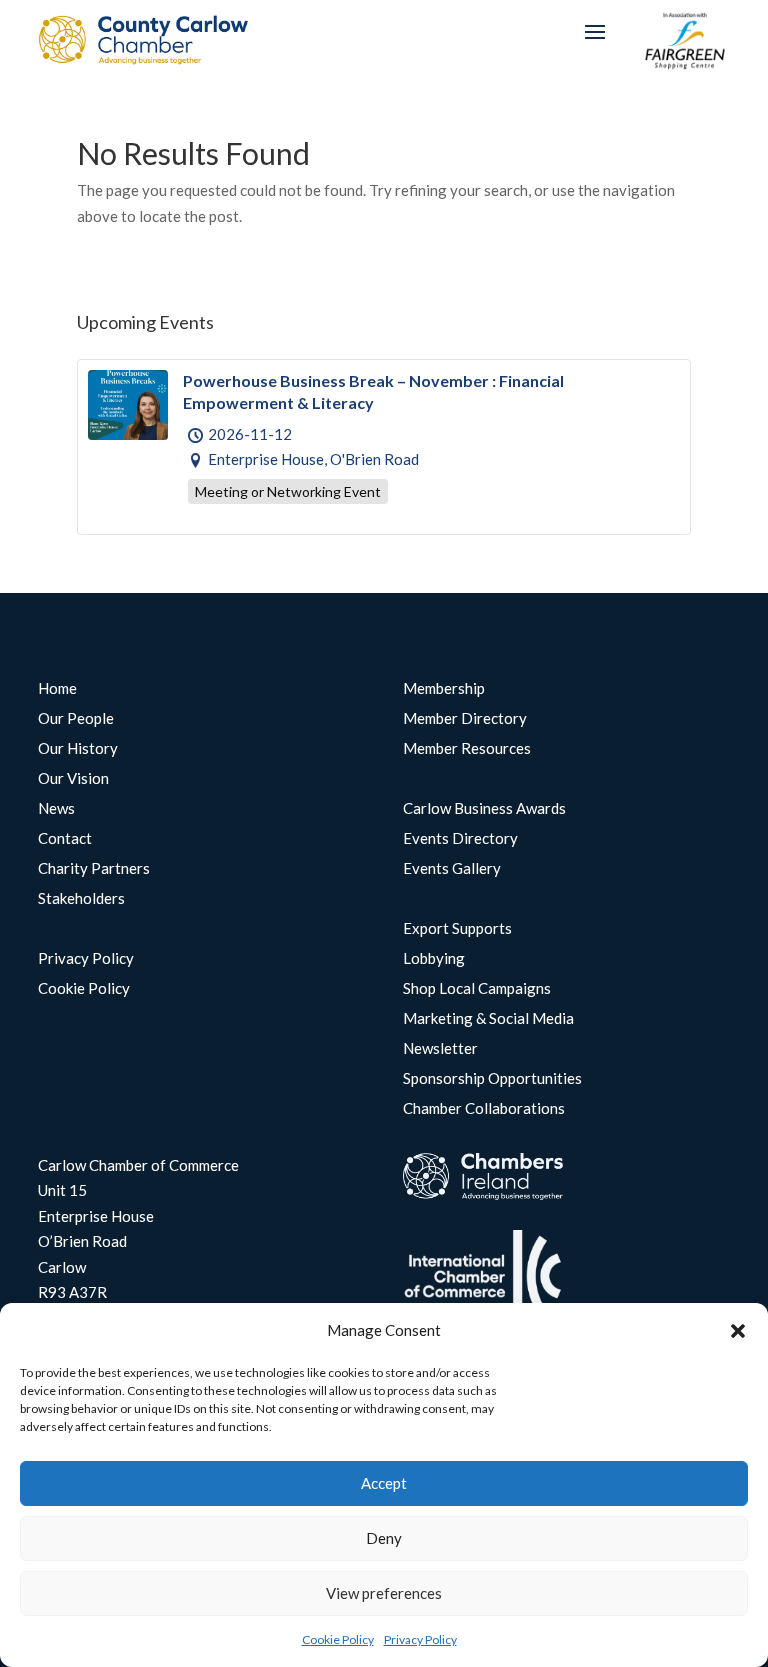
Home (57, 689)
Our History (78, 749)
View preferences (384, 1593)
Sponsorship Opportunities (492, 1079)
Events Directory (460, 839)
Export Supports (457, 929)
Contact (65, 839)
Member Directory (465, 719)
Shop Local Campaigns (477, 989)
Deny (384, 1538)
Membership (444, 689)
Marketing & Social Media (488, 1019)
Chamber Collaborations (484, 1109)
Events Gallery (452, 869)
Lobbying (434, 959)
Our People (76, 719)
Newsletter (440, 1049)
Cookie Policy (338, 1639)
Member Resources (467, 749)
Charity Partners (94, 869)
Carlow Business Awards (484, 809)
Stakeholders (81, 899)
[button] (738, 1331)
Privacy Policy (420, 1639)
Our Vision (73, 779)
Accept (384, 1483)
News (56, 809)
